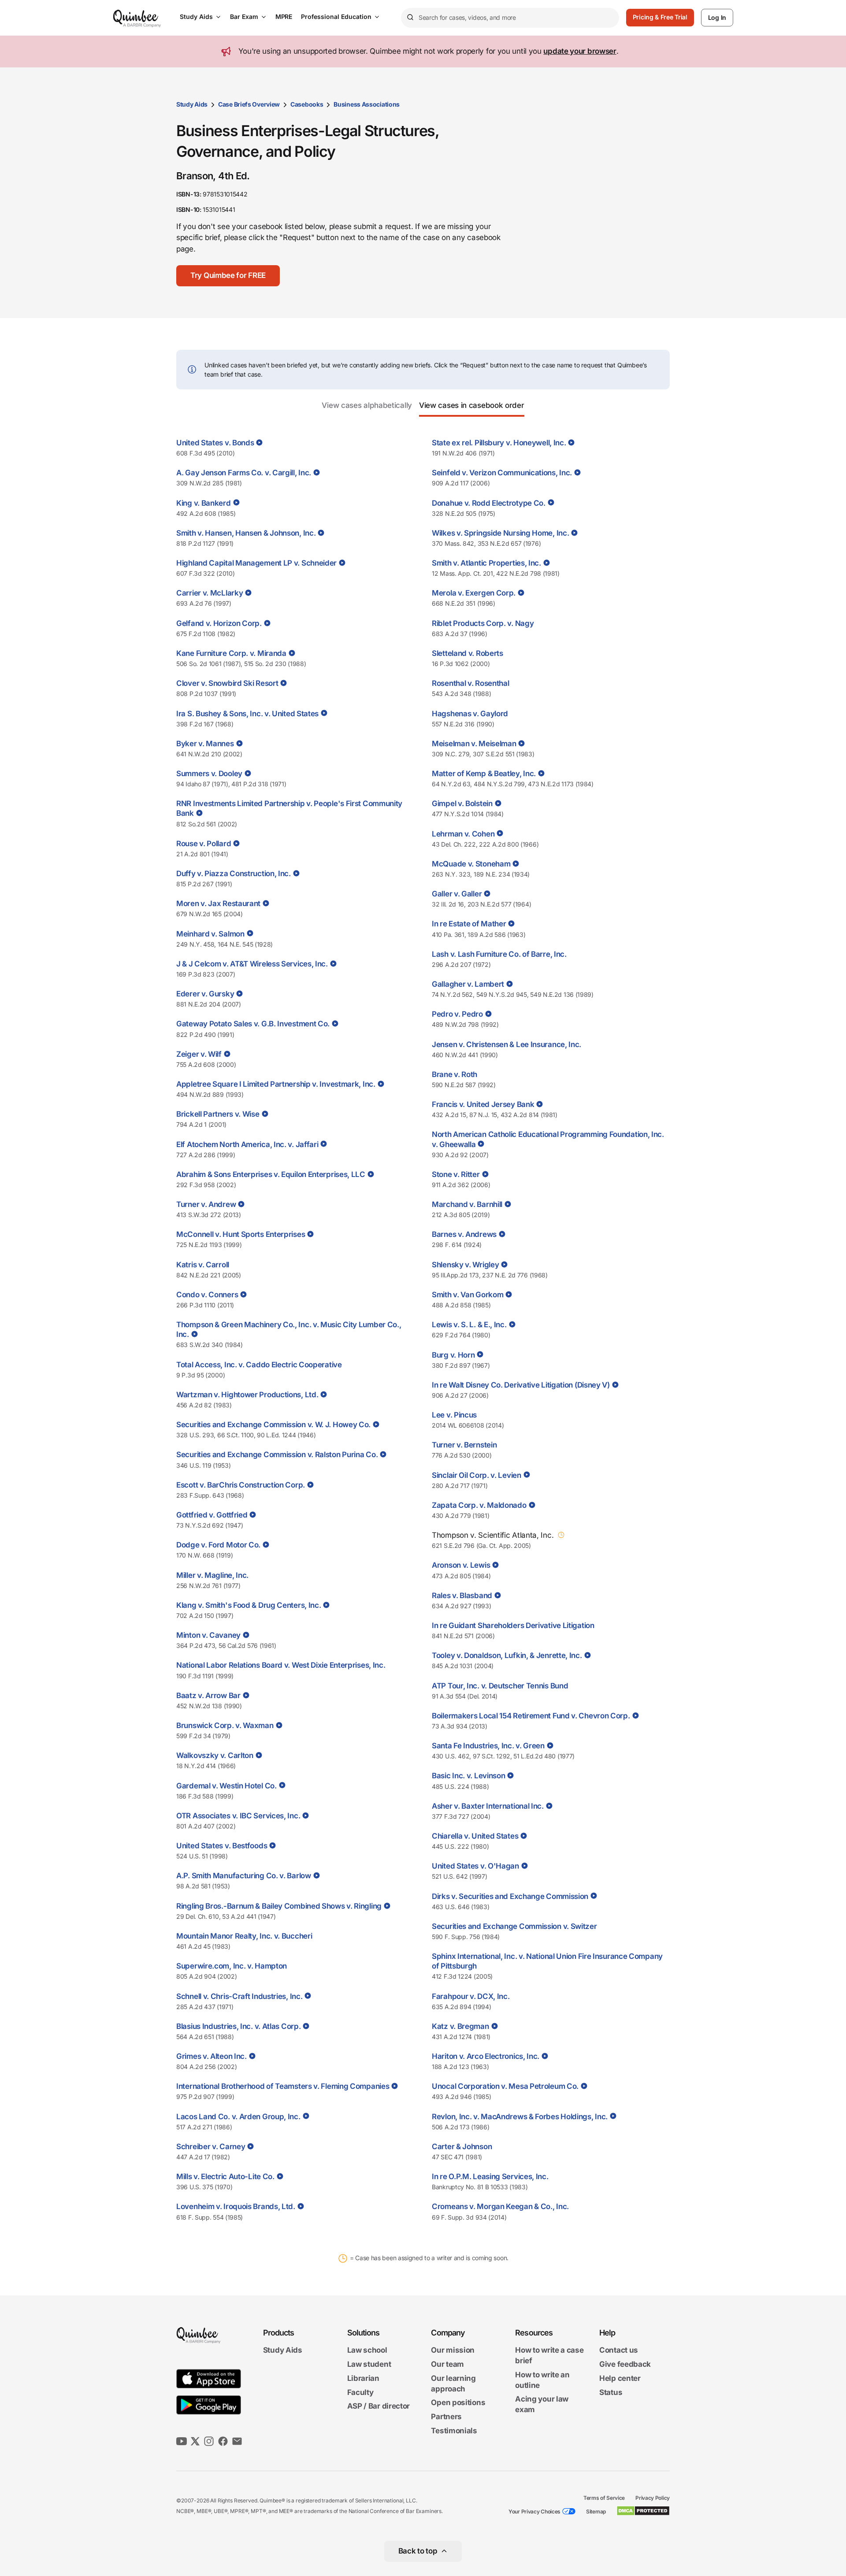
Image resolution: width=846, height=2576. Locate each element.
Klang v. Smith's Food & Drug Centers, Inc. (249, 1605)
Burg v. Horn (453, 1355)
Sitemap (596, 2511)
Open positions (458, 2403)
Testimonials (454, 2431)
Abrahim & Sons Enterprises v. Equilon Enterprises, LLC (271, 1174)
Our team (447, 2364)
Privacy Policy (653, 2498)
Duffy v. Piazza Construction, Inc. (234, 873)
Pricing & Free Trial (660, 17)
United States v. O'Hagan (475, 1866)
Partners (446, 2417)
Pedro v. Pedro (457, 1014)
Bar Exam (244, 17)
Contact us (619, 2350)
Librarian (363, 2378)
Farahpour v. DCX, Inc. (471, 1996)
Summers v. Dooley (209, 774)
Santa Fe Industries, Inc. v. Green (488, 1746)
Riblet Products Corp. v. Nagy (483, 623)
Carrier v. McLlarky (210, 593)
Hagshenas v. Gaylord (470, 714)
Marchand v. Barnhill (467, 1204)
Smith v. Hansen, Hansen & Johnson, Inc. (246, 533)
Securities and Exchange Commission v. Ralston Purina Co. (277, 1455)
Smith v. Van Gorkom (468, 1295)
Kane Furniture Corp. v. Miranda (231, 653)
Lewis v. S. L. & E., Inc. (469, 1325)
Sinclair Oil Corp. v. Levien (477, 1475)
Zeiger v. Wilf (199, 1054)
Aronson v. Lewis (461, 1565)
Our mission (453, 2350)
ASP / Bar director (379, 2406)
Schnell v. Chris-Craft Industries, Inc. (239, 1996)
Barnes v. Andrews (464, 1234)
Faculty (360, 2392)
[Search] (410, 18)
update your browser (580, 51)
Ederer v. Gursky (205, 994)
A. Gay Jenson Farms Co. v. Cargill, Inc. (244, 473)
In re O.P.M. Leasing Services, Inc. (490, 2176)
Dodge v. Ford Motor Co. (218, 1545)
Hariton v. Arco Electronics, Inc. (486, 2056)
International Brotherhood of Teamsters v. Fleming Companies (283, 2086)
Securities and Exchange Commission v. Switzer (514, 1926)
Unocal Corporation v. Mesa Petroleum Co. (505, 2086)
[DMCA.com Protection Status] (643, 2511)
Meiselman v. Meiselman (474, 744)
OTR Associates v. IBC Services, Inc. (238, 1816)
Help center (620, 2378)
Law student (369, 2364)
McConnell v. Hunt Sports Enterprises (241, 1234)
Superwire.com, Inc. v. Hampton (232, 1966)
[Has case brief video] (258, 442)
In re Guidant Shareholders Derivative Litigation (513, 1625)
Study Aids (196, 17)
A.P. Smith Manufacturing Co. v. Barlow (244, 1876)
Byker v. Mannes (205, 744)
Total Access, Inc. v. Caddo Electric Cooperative (259, 1365)
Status (611, 2392)
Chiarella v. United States (475, 1836)
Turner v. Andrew (206, 1204)
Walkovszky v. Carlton (215, 1755)
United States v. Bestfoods (222, 1846)
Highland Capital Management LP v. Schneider (256, 563)
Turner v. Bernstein (464, 1445)
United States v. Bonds (215, 443)
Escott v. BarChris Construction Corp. (241, 1485)
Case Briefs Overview (249, 104)
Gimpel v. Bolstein (462, 803)
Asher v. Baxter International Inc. (488, 1806)
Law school (367, 2350)
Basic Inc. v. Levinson (468, 1776)
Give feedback (625, 2364)
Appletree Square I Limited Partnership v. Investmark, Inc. (276, 1084)
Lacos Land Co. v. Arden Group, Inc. (238, 2117)
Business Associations (367, 104)
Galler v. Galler (457, 894)
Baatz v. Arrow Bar (208, 1695)
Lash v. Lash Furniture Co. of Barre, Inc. (499, 954)
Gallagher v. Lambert (468, 984)
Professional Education (336, 17)
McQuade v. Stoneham (471, 864)
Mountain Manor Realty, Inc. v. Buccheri (244, 1936)
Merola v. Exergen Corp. (474, 593)
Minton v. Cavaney (208, 1635)
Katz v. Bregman (460, 2026)
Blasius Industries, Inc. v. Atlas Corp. (238, 2026)
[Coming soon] (560, 1535)
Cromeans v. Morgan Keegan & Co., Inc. (500, 2206)
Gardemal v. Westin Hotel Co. (226, 1786)
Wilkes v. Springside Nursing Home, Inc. (500, 533)
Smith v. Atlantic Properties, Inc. (486, 563)
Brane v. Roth (455, 1074)
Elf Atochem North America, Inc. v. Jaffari (247, 1144)
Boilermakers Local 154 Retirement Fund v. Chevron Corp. (531, 1716)
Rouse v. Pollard (204, 844)
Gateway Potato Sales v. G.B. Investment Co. (253, 1024)
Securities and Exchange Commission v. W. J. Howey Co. (273, 1425)
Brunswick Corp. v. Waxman (225, 1725)
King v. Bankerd (204, 503)
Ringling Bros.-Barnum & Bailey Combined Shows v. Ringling (279, 1906)
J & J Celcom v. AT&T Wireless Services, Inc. (252, 964)
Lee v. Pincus (454, 1415)
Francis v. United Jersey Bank (483, 1104)
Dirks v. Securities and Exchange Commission (510, 1896)
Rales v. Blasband (462, 1595)
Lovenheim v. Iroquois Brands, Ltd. (236, 2206)
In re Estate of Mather (469, 924)
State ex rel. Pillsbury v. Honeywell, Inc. (499, 443)
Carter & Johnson (462, 2147)
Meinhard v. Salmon (210, 934)
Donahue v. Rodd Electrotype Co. (489, 503)
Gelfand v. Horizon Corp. (219, 623)
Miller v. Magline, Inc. (212, 1575)
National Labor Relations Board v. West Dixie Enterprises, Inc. (281, 1665)
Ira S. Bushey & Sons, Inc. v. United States (247, 714)
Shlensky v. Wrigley (465, 1265)
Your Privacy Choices (534, 2511)
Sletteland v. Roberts (468, 653)
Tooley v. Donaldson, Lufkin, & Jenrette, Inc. (507, 1655)
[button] (228, 276)
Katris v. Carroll (203, 1265)
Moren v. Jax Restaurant (218, 903)
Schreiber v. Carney (211, 2147)
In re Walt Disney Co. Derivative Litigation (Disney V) (521, 1385)
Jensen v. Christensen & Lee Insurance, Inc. (506, 1044)
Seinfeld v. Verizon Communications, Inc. (502, 473)
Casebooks (307, 104)
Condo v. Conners (207, 1295)
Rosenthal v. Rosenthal (470, 683)
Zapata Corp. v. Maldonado (479, 1505)
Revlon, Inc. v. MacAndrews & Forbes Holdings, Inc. (520, 2117)
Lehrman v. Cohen (463, 834)
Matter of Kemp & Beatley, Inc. (484, 774)
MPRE (284, 17)
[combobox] (510, 18)
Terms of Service (604, 2498)
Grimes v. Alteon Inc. (211, 2056)
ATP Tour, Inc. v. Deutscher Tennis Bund (500, 1686)
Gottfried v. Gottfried (212, 1515)
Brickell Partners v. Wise (218, 1114)
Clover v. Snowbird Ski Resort (227, 683)
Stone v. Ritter (456, 1174)
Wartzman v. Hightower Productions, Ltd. (247, 1395)
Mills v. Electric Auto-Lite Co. (225, 2176)
